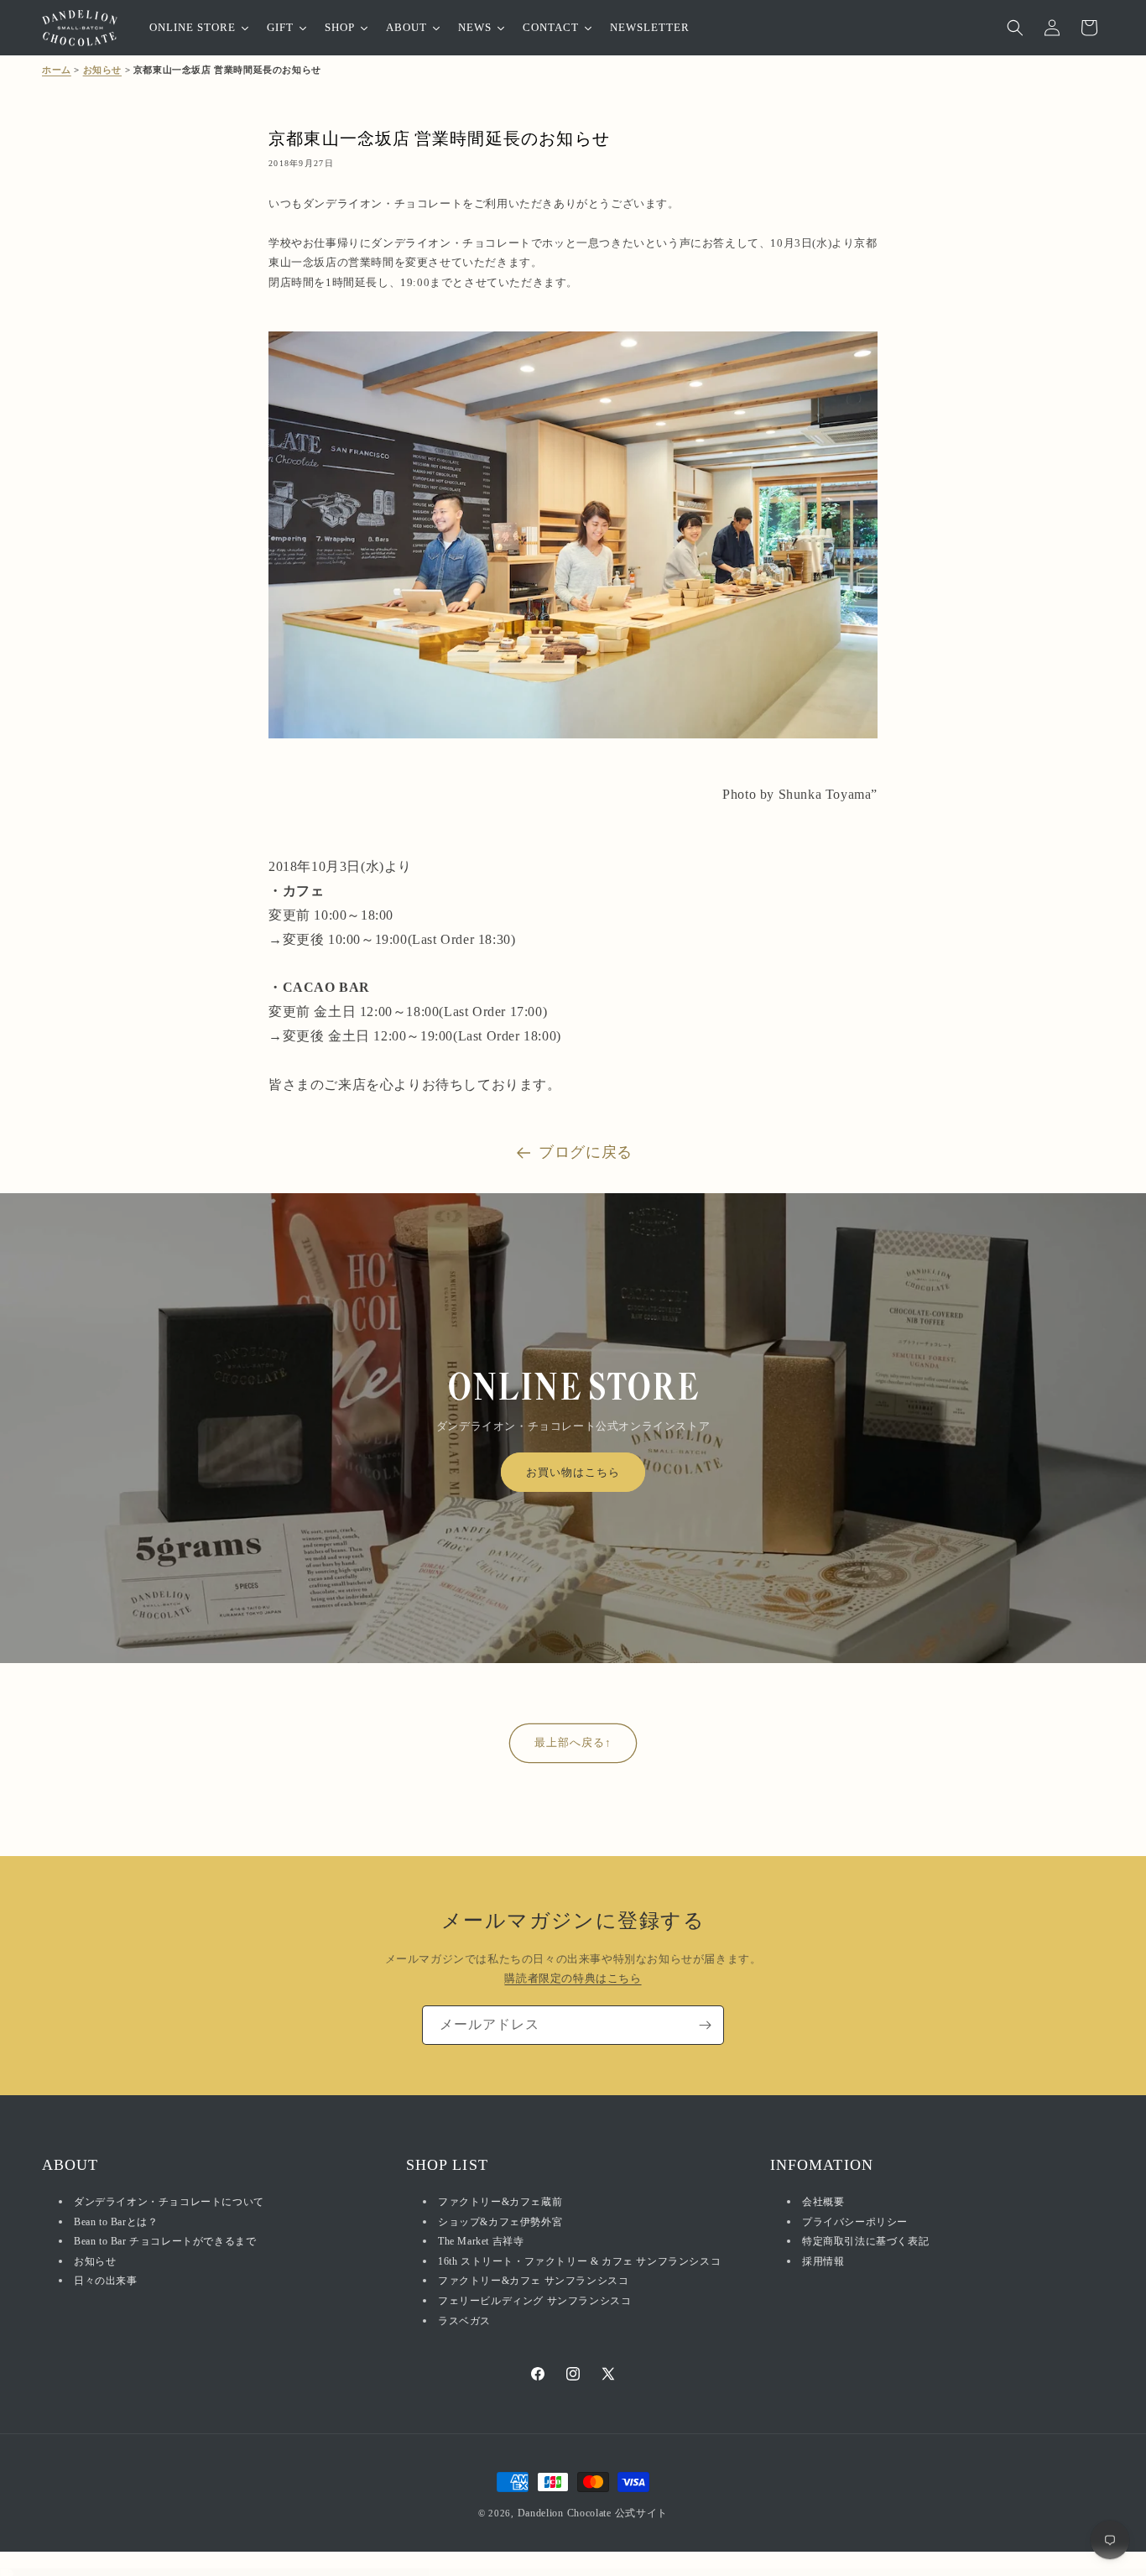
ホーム (57, 70)
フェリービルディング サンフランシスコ (534, 2302)
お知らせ (102, 70)
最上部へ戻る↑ (573, 1742)
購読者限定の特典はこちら (573, 1979)
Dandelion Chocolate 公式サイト (593, 2513)
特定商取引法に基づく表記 (865, 2242)
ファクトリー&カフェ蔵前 (500, 2203)
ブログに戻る (586, 1152)
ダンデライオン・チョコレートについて (169, 2203)
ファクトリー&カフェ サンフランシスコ (533, 2281)
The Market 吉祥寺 (481, 2242)
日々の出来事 (106, 2281)
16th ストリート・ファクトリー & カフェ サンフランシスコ (579, 2261)
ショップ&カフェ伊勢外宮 (500, 2222)
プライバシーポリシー (855, 2222)
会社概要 (823, 2203)
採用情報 (823, 2261)
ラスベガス (464, 2321)
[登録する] (705, 2025)
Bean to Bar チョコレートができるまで (165, 2242)
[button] (1015, 28)
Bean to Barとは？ (116, 2222)
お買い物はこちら (573, 1472)
